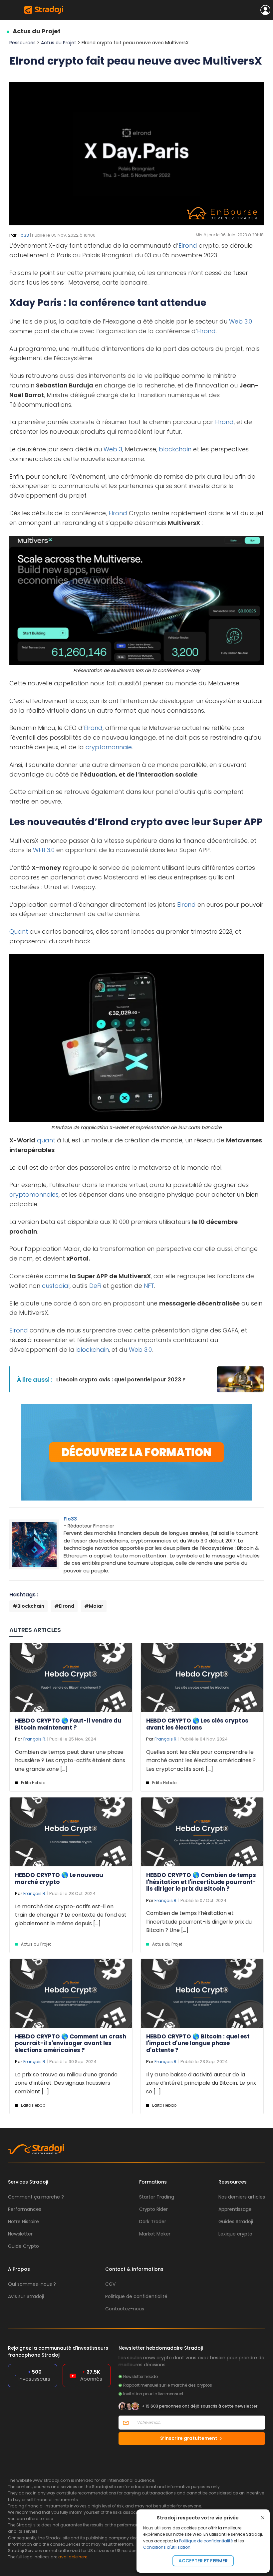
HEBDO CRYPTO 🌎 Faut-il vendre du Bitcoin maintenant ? (68, 1724)
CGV (110, 2284)
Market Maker (155, 2234)
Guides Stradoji (236, 2222)
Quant (19, 932)
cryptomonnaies (34, 1194)
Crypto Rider (153, 2209)
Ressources (22, 43)
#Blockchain (28, 1606)
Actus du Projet (37, 31)
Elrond (188, 245)
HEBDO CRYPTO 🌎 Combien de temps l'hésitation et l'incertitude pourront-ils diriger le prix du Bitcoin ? (201, 1882)
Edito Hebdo (33, 1783)
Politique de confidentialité (206, 2541)
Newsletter (20, 2234)
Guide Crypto (23, 2246)
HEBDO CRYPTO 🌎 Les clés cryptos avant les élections (197, 1724)
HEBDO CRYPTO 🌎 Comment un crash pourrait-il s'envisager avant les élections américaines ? (71, 2043)
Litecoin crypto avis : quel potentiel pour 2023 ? (121, 1380)
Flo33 (23, 235)
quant (46, 1140)
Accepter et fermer (203, 2561)
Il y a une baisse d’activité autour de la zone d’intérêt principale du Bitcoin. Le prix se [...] (201, 2083)
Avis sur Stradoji (26, 2296)
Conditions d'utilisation (167, 2547)
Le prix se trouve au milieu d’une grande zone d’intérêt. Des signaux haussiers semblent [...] (66, 2083)
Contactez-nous (125, 2309)
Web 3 (113, 449)
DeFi (95, 1286)
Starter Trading (157, 2197)
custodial (56, 1286)
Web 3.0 (241, 321)
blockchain (175, 449)
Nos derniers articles (242, 2197)
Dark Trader (153, 2222)
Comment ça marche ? (36, 2197)
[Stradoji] (44, 10)
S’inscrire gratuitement (189, 2438)
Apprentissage (235, 2209)
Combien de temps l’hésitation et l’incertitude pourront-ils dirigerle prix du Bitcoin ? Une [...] (199, 1922)
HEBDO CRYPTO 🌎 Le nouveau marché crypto (59, 1878)
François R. (35, 1739)
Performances (25, 2209)
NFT (149, 1286)
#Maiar (94, 1606)
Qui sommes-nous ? (32, 2284)
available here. (73, 2557)
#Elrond (64, 1606)
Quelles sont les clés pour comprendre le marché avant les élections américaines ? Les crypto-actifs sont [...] (201, 1760)
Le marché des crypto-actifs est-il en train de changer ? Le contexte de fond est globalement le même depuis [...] (71, 1915)
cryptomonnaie (109, 747)
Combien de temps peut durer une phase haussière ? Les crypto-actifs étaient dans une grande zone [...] (70, 1760)
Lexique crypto (235, 2234)
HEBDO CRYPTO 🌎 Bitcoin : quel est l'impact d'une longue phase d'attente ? (198, 2043)
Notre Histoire (23, 2222)
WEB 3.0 (44, 850)
